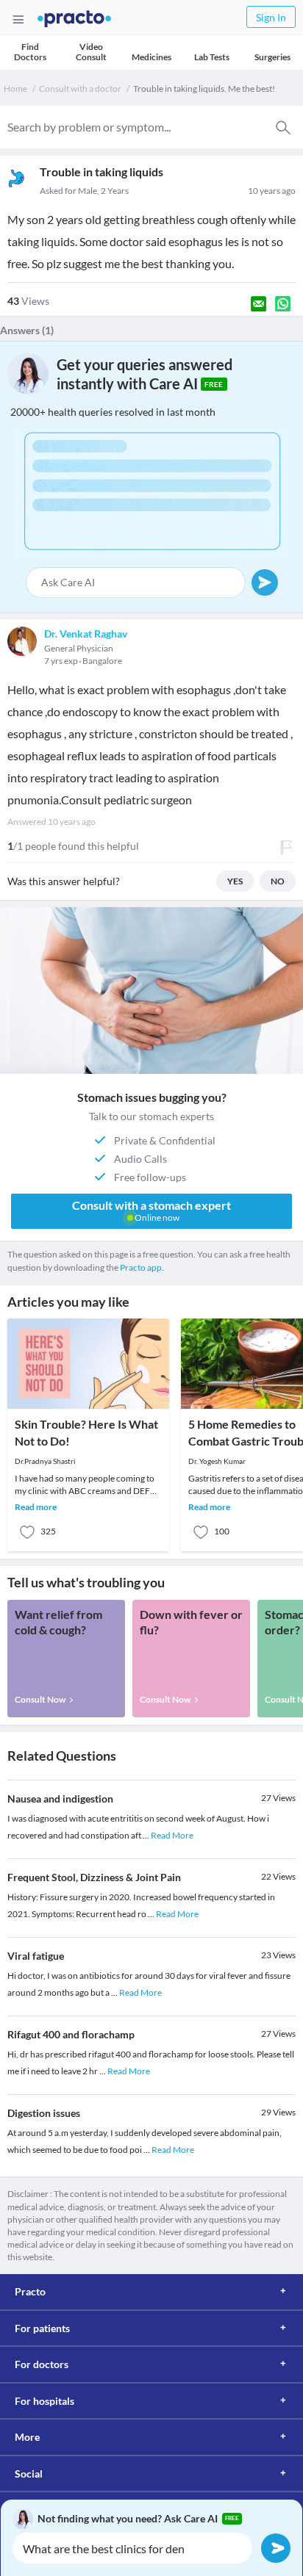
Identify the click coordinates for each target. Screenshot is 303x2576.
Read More (172, 1835)
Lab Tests (212, 57)
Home (15, 89)
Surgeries (272, 57)
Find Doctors (30, 52)
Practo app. (142, 1267)
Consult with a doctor (80, 89)
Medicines (151, 57)
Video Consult (91, 52)
